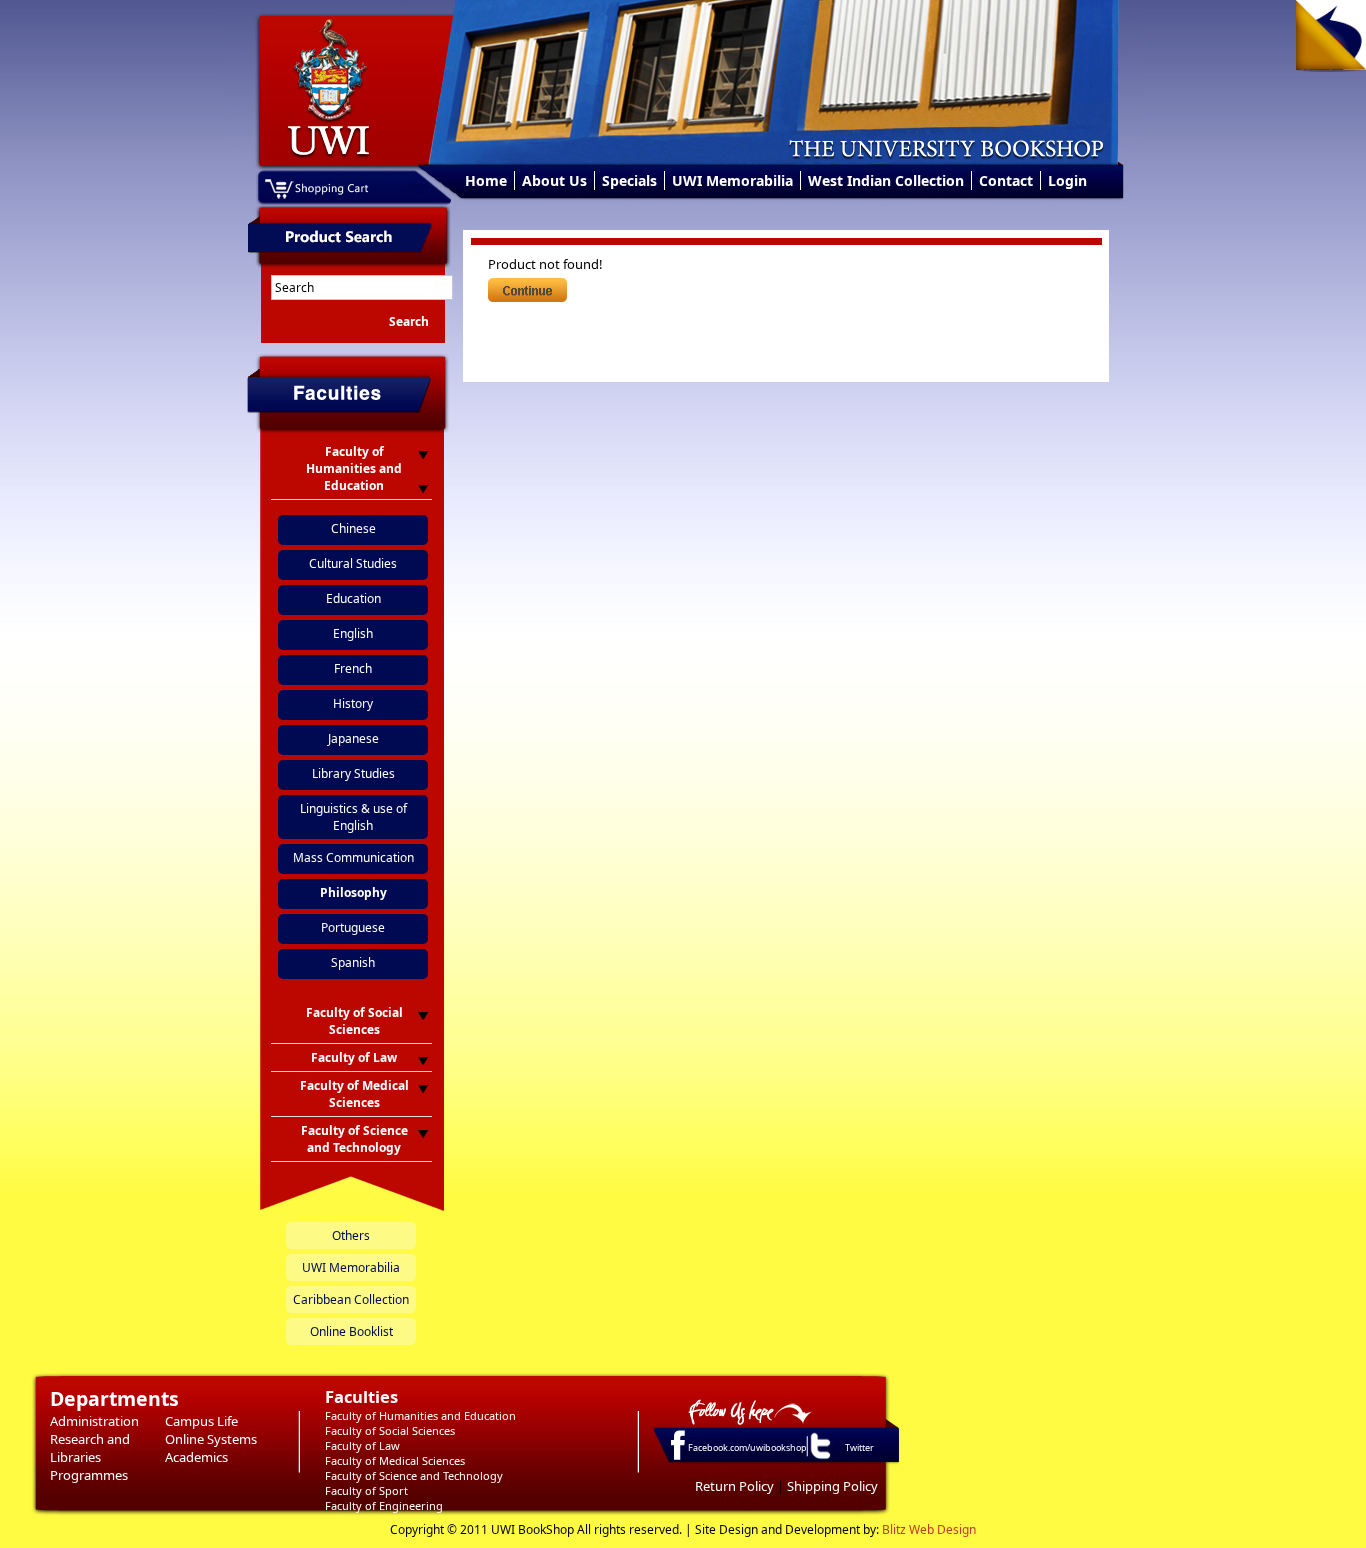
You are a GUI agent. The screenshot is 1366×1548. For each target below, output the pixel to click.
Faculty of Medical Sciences (395, 1460)
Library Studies (353, 773)
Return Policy (734, 1486)
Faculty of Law (362, 1445)
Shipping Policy (832, 1486)
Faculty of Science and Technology (414, 1475)
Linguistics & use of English (353, 817)
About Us (554, 180)
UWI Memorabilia (732, 180)
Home (486, 180)
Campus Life (201, 1421)
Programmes (89, 1475)
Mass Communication (353, 857)
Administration (94, 1421)
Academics (196, 1457)
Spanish (353, 962)
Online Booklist (351, 1331)
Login (1067, 180)
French (353, 668)
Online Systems (211, 1439)
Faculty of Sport (366, 1490)
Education (353, 598)
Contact (1006, 180)
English (353, 633)
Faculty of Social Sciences (390, 1430)
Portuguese (353, 927)
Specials (629, 180)
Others (351, 1235)
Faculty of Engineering (384, 1505)
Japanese (353, 738)
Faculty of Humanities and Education (420, 1415)
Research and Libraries (90, 1448)
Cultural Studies (353, 563)
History (353, 703)
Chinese (353, 528)
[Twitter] (819, 1458)
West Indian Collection (886, 180)
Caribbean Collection (351, 1299)
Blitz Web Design (929, 1529)
